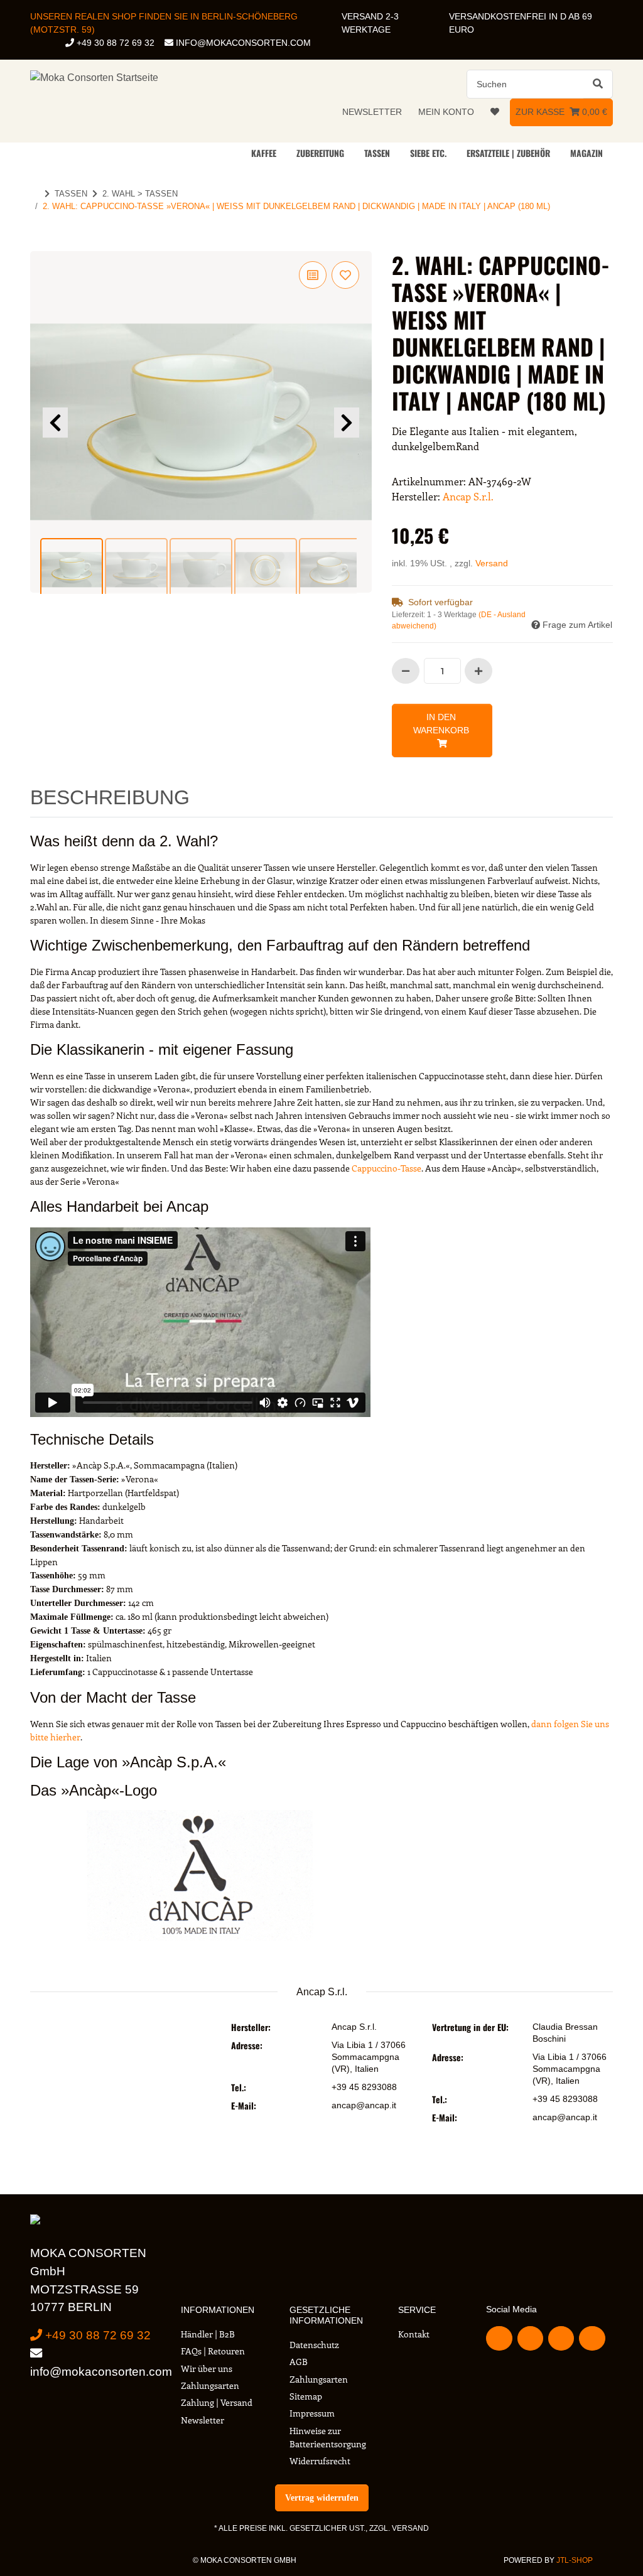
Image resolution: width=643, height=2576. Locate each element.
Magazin (586, 153)
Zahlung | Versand (217, 2402)
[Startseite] (35, 194)
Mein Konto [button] (446, 112)
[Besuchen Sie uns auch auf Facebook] (499, 2338)
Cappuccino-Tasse (386, 1168)
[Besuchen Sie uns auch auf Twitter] (530, 2338)
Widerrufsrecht (320, 2461)
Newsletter (372, 112)
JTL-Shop (575, 2560)
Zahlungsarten (210, 2385)
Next (347, 423)
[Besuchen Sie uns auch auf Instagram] (592, 2338)
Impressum (312, 2413)
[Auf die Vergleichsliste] (313, 275)
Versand (492, 563)
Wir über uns (207, 2369)
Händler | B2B (208, 2334)
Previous (55, 423)
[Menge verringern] (406, 671)
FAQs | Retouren (213, 2351)
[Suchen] (598, 84)
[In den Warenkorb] (40, 244)
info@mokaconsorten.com (242, 43)
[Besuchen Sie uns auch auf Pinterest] (561, 2338)
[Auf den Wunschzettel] (345, 275)
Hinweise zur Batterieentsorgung (328, 2437)
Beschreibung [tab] (110, 797)
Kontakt (414, 2334)
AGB (299, 2362)
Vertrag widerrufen (322, 2498)
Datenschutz (314, 2345)
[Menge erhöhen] (478, 671)
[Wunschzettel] (495, 112)
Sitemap (306, 2396)
